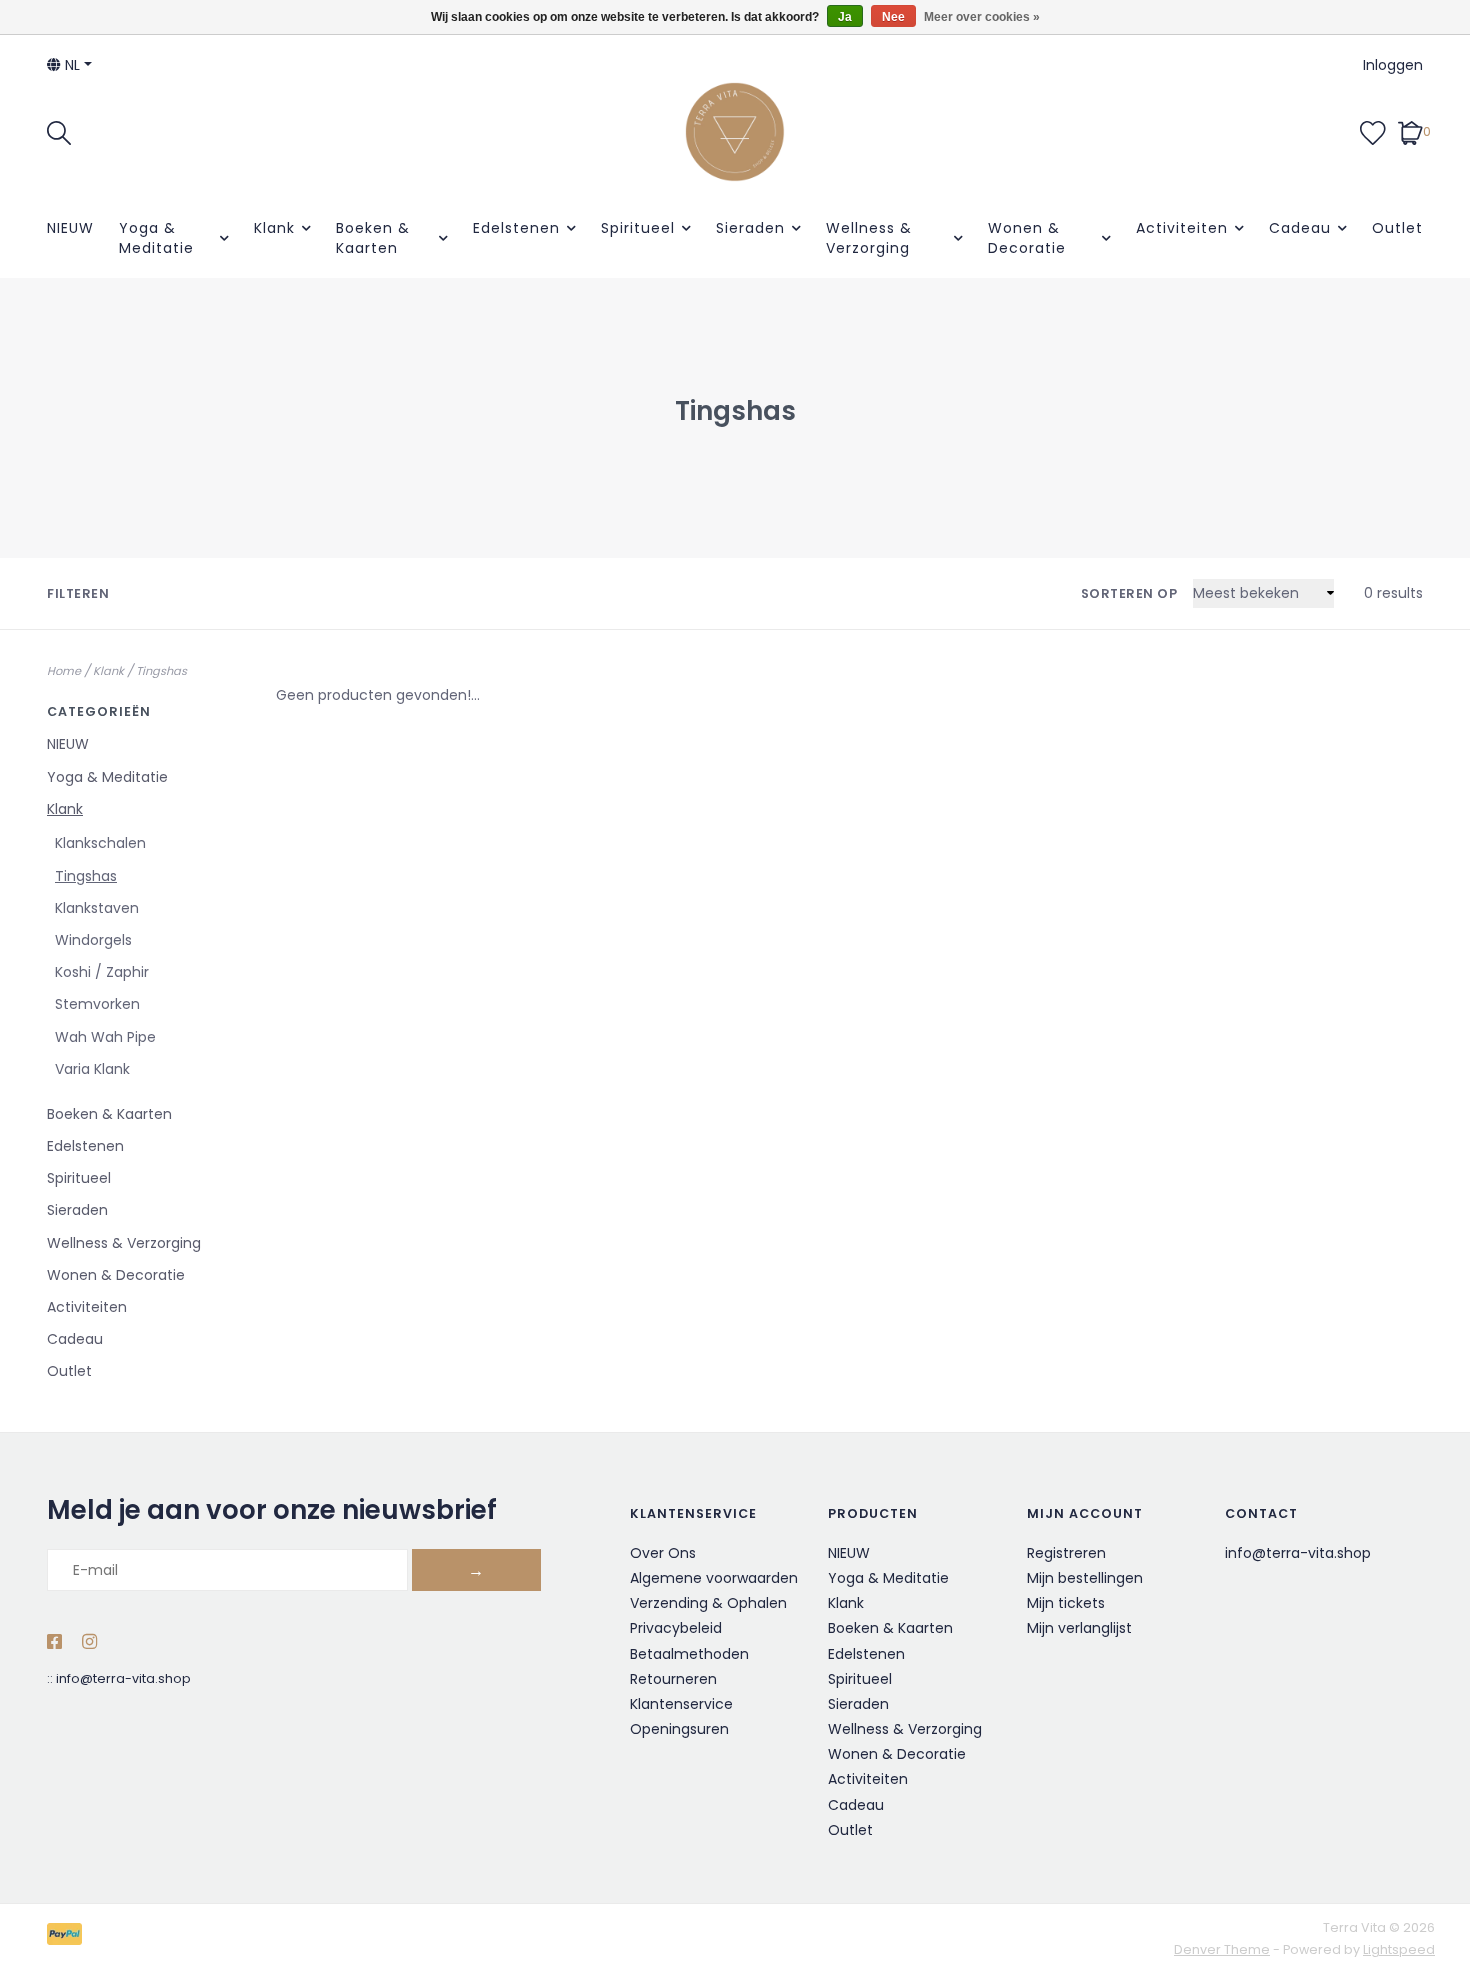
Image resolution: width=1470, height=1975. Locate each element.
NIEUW (70, 228)
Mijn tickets (1066, 1603)
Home (64, 671)
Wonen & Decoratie (1027, 238)
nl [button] (70, 65)
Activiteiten (1182, 228)
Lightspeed (1399, 1949)
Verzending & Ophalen (708, 1603)
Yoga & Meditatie (156, 238)
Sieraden (750, 228)
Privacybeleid (676, 1628)
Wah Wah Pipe (105, 1037)
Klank (274, 228)
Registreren (1066, 1553)
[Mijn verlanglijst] (1373, 131)
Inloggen (1393, 65)
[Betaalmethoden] (68, 1938)
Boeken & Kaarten (373, 238)
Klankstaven (97, 908)
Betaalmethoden (689, 1654)
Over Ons (663, 1553)
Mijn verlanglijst (1079, 1628)
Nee (893, 17)
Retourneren (673, 1679)
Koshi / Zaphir (102, 972)
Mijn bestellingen (1085, 1578)
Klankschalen (100, 843)
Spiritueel (638, 228)
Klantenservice (681, 1704)
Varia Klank (92, 1069)
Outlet (1397, 228)
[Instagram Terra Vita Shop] (89, 1643)
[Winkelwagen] (1410, 131)
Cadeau (1300, 228)
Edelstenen (516, 228)
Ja (845, 17)
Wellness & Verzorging (869, 238)
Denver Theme (1222, 1949)
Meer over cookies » (982, 17)
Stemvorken (97, 1004)
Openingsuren (679, 1729)
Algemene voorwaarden (714, 1578)
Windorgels (93, 940)
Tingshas (161, 671)
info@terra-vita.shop (123, 1678)
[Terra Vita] (735, 132)
